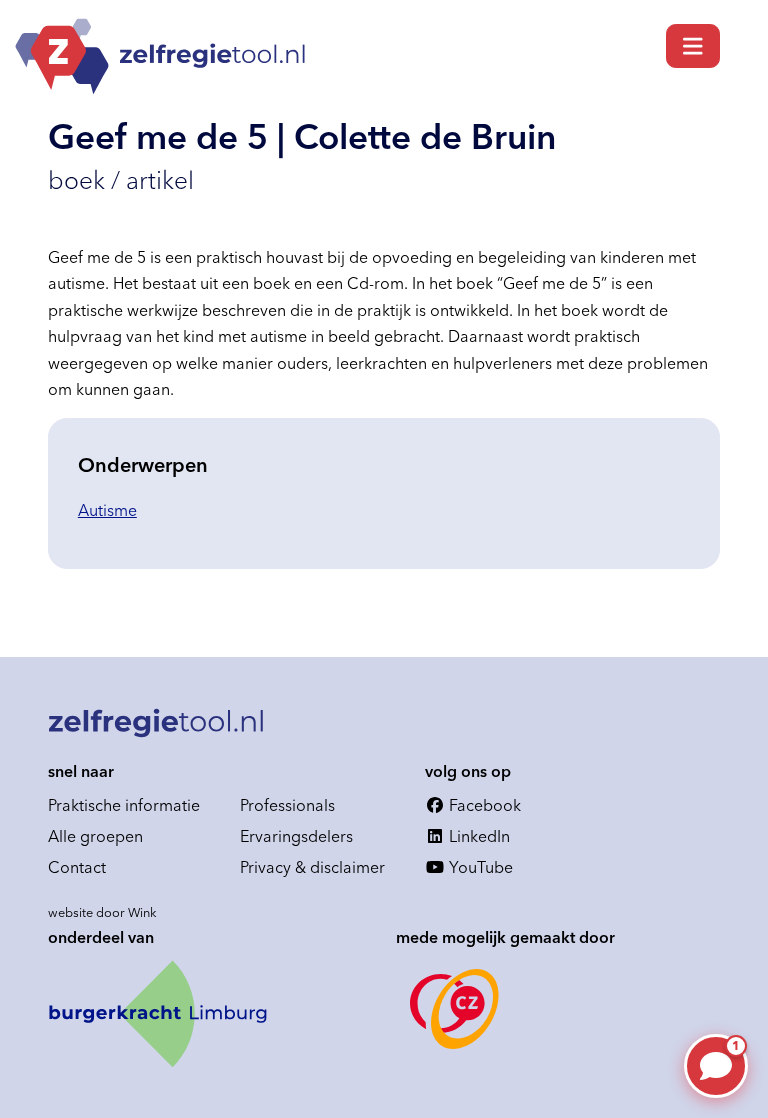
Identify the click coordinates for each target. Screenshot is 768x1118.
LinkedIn (477, 836)
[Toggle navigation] (693, 46)
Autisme (107, 510)
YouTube (479, 867)
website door (102, 912)
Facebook (483, 805)
